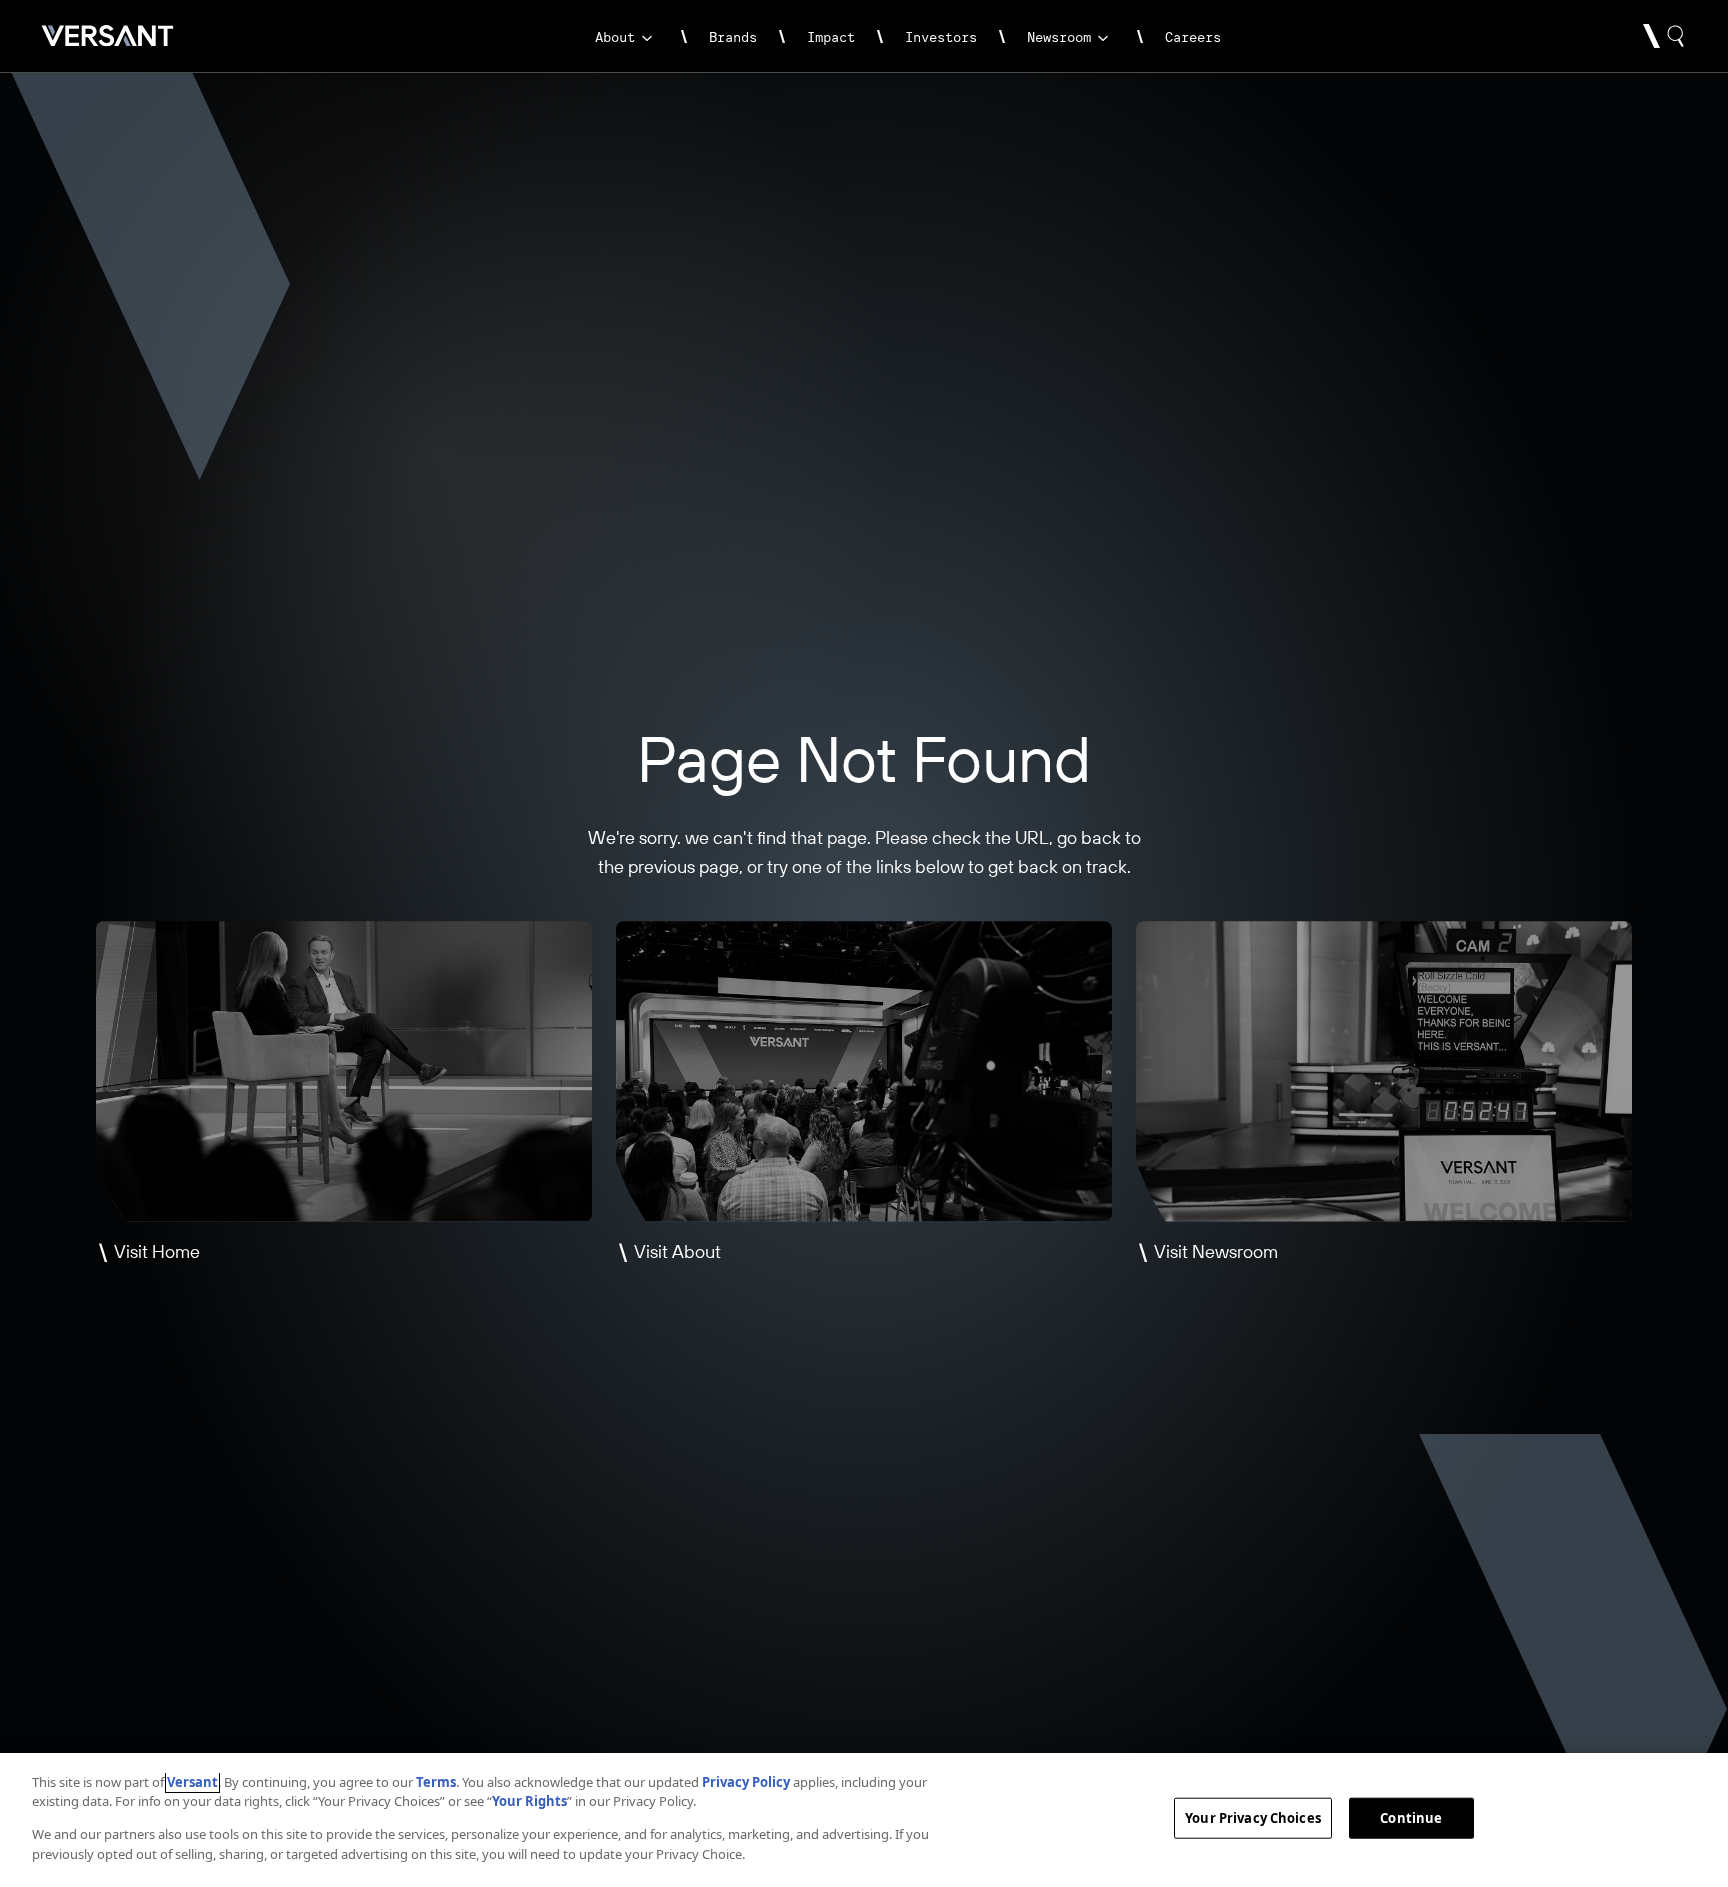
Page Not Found (864, 759)
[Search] (1664, 36)
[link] (615, 48)
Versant (192, 1782)
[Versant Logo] (107, 36)
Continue (1411, 1818)
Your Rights (529, 1801)
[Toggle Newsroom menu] (1105, 38)
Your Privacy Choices (1253, 1818)
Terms (436, 1782)
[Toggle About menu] (649, 38)
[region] (864, 1820)
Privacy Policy (746, 1782)
